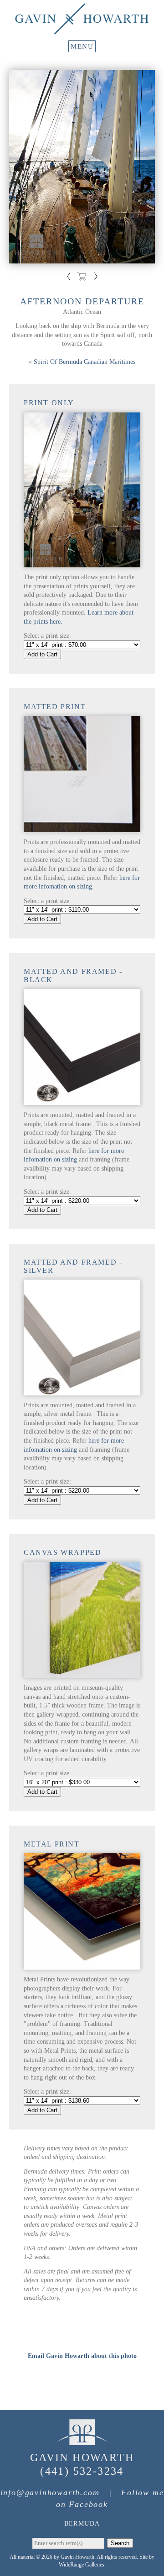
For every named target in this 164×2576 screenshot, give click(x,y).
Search (120, 2543)
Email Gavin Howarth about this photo (82, 2356)
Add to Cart (42, 654)
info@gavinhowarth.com (50, 2492)
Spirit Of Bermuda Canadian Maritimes (85, 362)
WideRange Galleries (82, 2565)
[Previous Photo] (69, 278)
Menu (82, 46)
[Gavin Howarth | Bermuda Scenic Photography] (82, 30)
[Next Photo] (95, 278)
